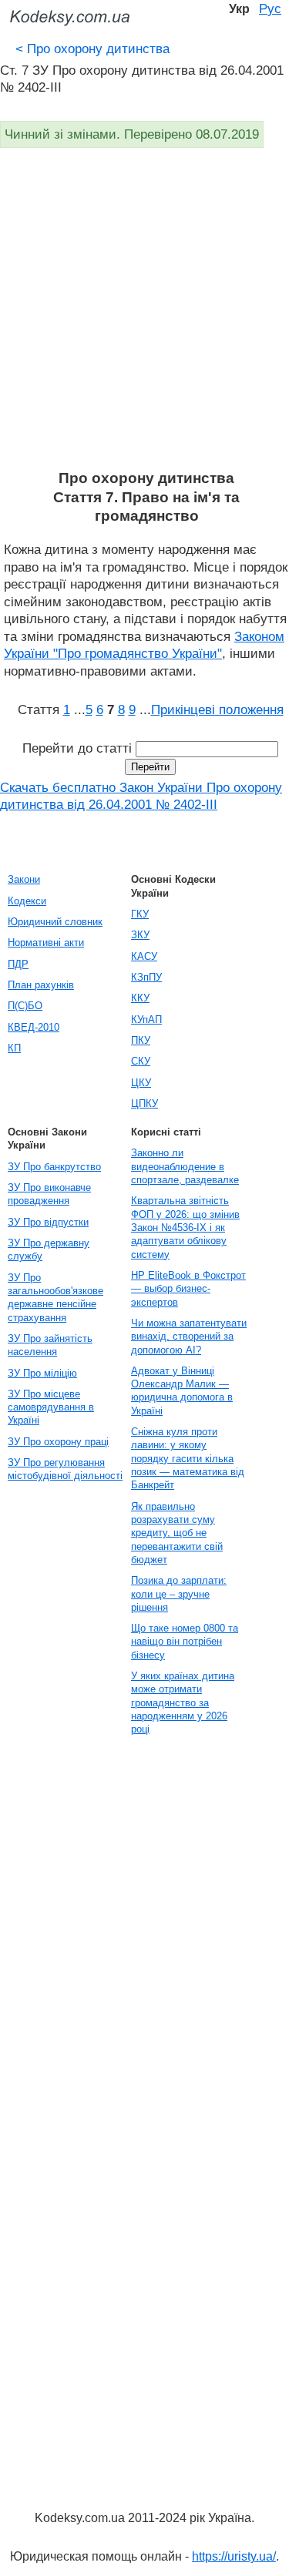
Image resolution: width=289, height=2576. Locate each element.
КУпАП (146, 1020)
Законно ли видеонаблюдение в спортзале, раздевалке (185, 1166)
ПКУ (141, 1040)
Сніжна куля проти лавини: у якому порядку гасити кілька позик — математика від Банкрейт (188, 1458)
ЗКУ (140, 935)
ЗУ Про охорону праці (58, 1442)
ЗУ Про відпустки (48, 1222)
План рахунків (41, 985)
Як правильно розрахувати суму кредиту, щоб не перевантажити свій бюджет (177, 1533)
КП (14, 1048)
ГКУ (140, 914)
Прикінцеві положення (217, 709)
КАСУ (144, 956)
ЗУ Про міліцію (42, 1373)
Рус (270, 8)
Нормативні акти (46, 943)
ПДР (18, 964)
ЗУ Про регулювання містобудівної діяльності (65, 1469)
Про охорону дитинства (92, 49)
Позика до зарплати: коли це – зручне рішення (179, 1594)
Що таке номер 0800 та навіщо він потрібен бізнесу (185, 1642)
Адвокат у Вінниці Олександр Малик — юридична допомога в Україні (182, 1391)
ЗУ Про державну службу (49, 1249)
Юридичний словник (55, 922)
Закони (24, 879)
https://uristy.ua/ (234, 2556)
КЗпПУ (146, 977)
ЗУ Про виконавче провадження (49, 1194)
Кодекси (27, 901)
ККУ (140, 998)
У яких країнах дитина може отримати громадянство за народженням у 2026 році (183, 1702)
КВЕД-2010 (34, 1027)
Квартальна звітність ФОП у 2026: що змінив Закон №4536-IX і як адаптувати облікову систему (185, 1227)
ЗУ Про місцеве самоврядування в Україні (51, 1407)
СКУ (141, 1061)
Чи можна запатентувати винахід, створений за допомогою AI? (189, 1337)
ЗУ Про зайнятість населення (50, 1345)
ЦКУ (141, 1083)
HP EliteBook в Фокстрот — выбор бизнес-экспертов (188, 1289)
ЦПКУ (144, 1104)
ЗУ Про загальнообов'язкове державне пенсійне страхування (55, 1298)
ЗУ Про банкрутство (54, 1167)
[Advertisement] (144, 317)
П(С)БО (25, 1006)
